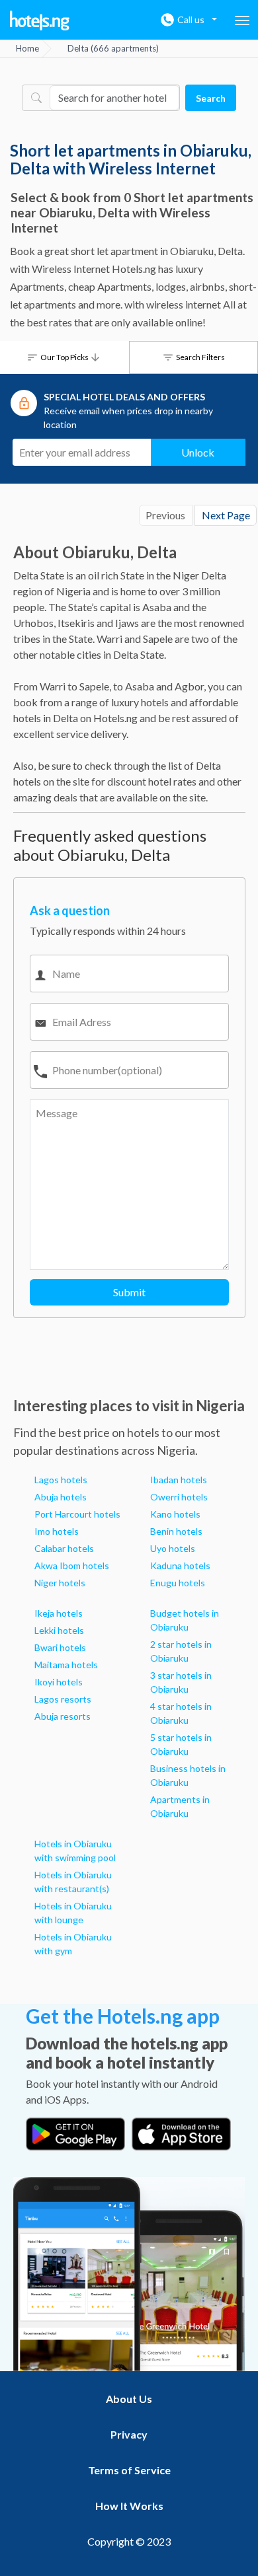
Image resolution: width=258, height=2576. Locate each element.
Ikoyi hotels (59, 1682)
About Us (129, 2399)
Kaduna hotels (180, 1565)
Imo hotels (57, 1531)
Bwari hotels (60, 1647)
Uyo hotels (173, 1548)
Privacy (129, 2434)
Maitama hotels (66, 1665)
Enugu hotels (178, 1583)
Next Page (226, 515)
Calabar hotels (64, 1548)
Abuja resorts (63, 1716)
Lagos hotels (61, 1480)
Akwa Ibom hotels (72, 1565)
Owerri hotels (179, 1497)
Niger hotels (60, 1583)
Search (211, 98)
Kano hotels (175, 1514)
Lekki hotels (59, 1630)
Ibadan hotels (179, 1480)
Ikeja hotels (59, 1613)
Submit (129, 1292)
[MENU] (242, 20)
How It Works (129, 2506)
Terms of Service (129, 2470)
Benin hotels (176, 1531)
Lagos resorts (63, 1699)
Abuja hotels (61, 1497)
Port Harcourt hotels (77, 1514)
